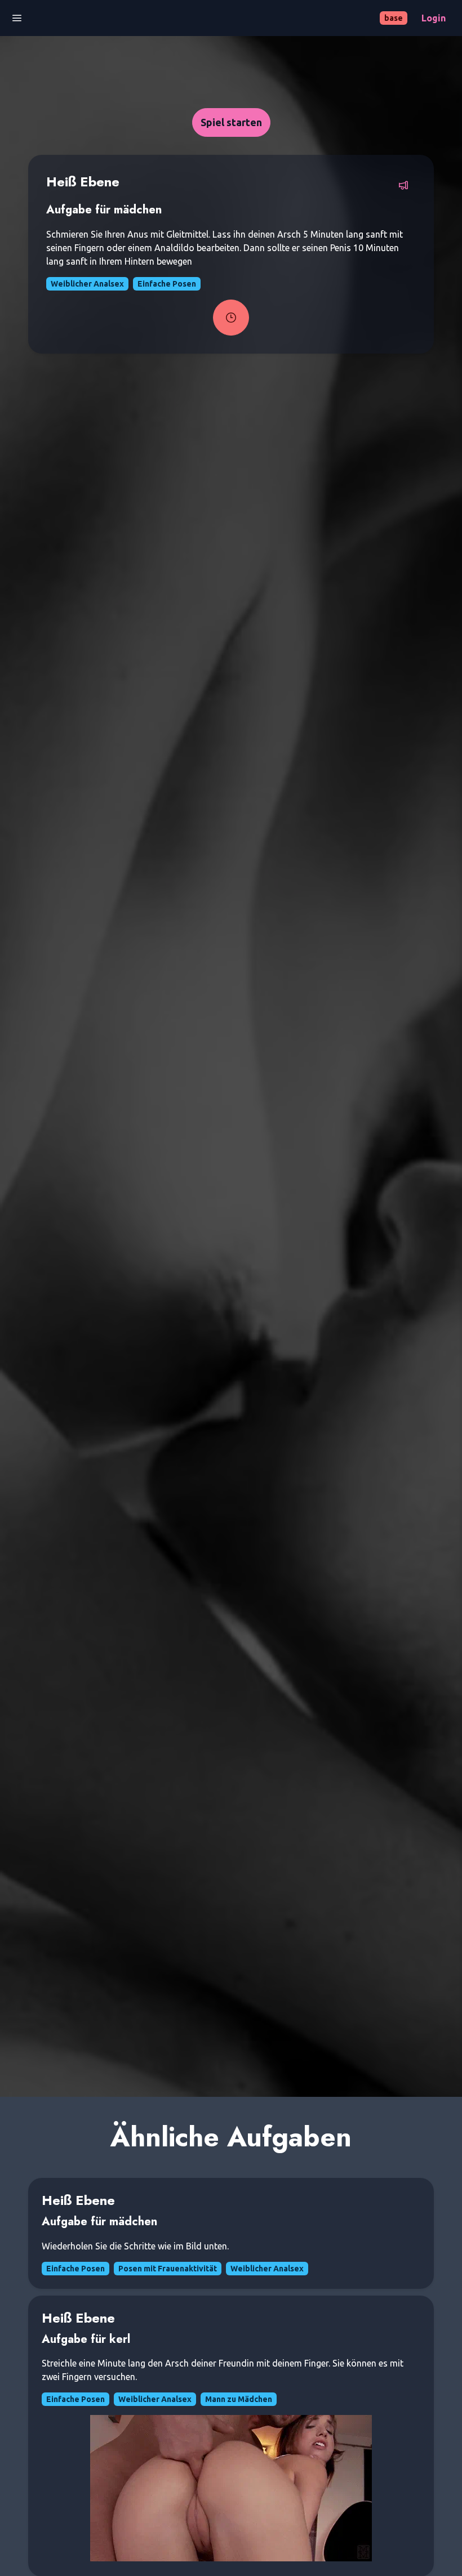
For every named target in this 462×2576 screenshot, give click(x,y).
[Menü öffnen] (17, 18)
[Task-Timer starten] (231, 318)
